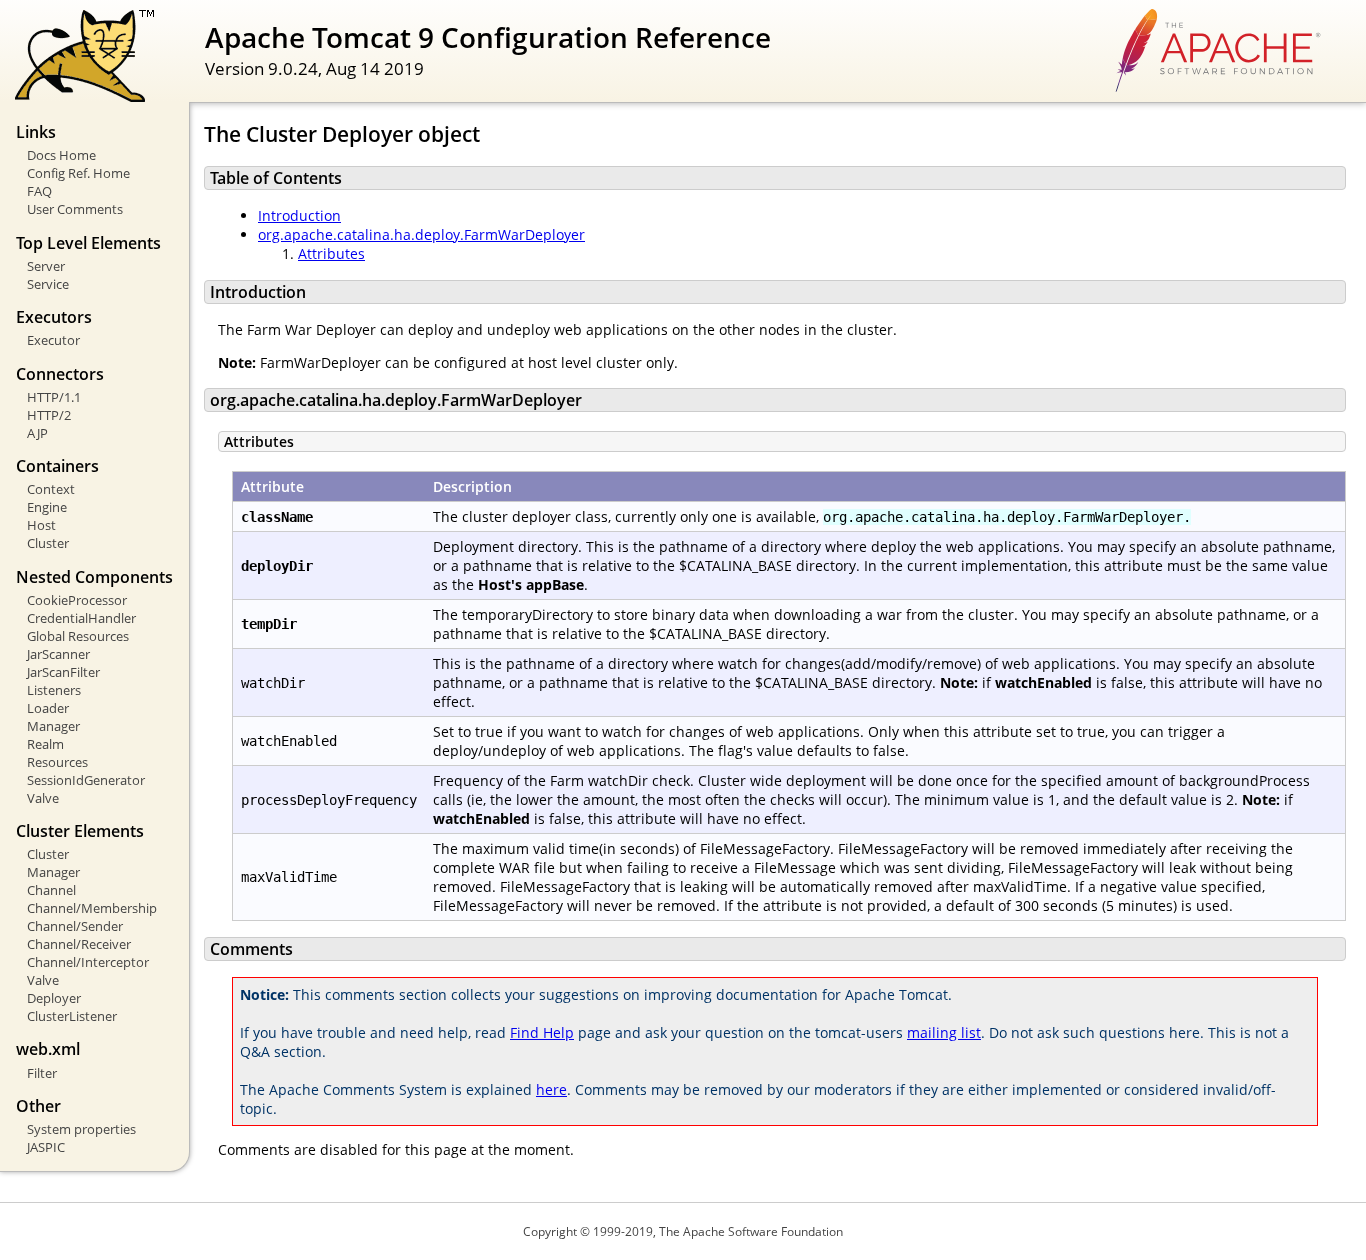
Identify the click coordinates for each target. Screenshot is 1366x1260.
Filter (42, 1073)
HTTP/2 (49, 415)
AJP (37, 433)
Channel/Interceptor (88, 962)
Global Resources (78, 636)
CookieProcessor (77, 600)
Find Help (542, 1032)
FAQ (39, 191)
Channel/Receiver (79, 944)
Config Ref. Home (78, 173)
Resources (57, 762)
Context (51, 489)
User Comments (75, 209)
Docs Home (61, 155)
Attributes (331, 253)
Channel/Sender (75, 926)
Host (41, 525)
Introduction (299, 215)
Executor (53, 340)
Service (48, 284)
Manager (53, 726)
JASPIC (46, 1147)
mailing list (944, 1032)
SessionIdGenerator (86, 780)
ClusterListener (72, 1016)
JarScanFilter (63, 672)
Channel (51, 890)
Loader (48, 708)
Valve (43, 798)
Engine (47, 507)
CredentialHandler (81, 618)
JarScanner (58, 654)
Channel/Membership (92, 908)
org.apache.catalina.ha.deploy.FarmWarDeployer (421, 234)
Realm (45, 744)
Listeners (54, 690)
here (551, 1089)
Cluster (48, 543)
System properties (81, 1129)
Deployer (54, 998)
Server (46, 266)
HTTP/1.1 (54, 397)
